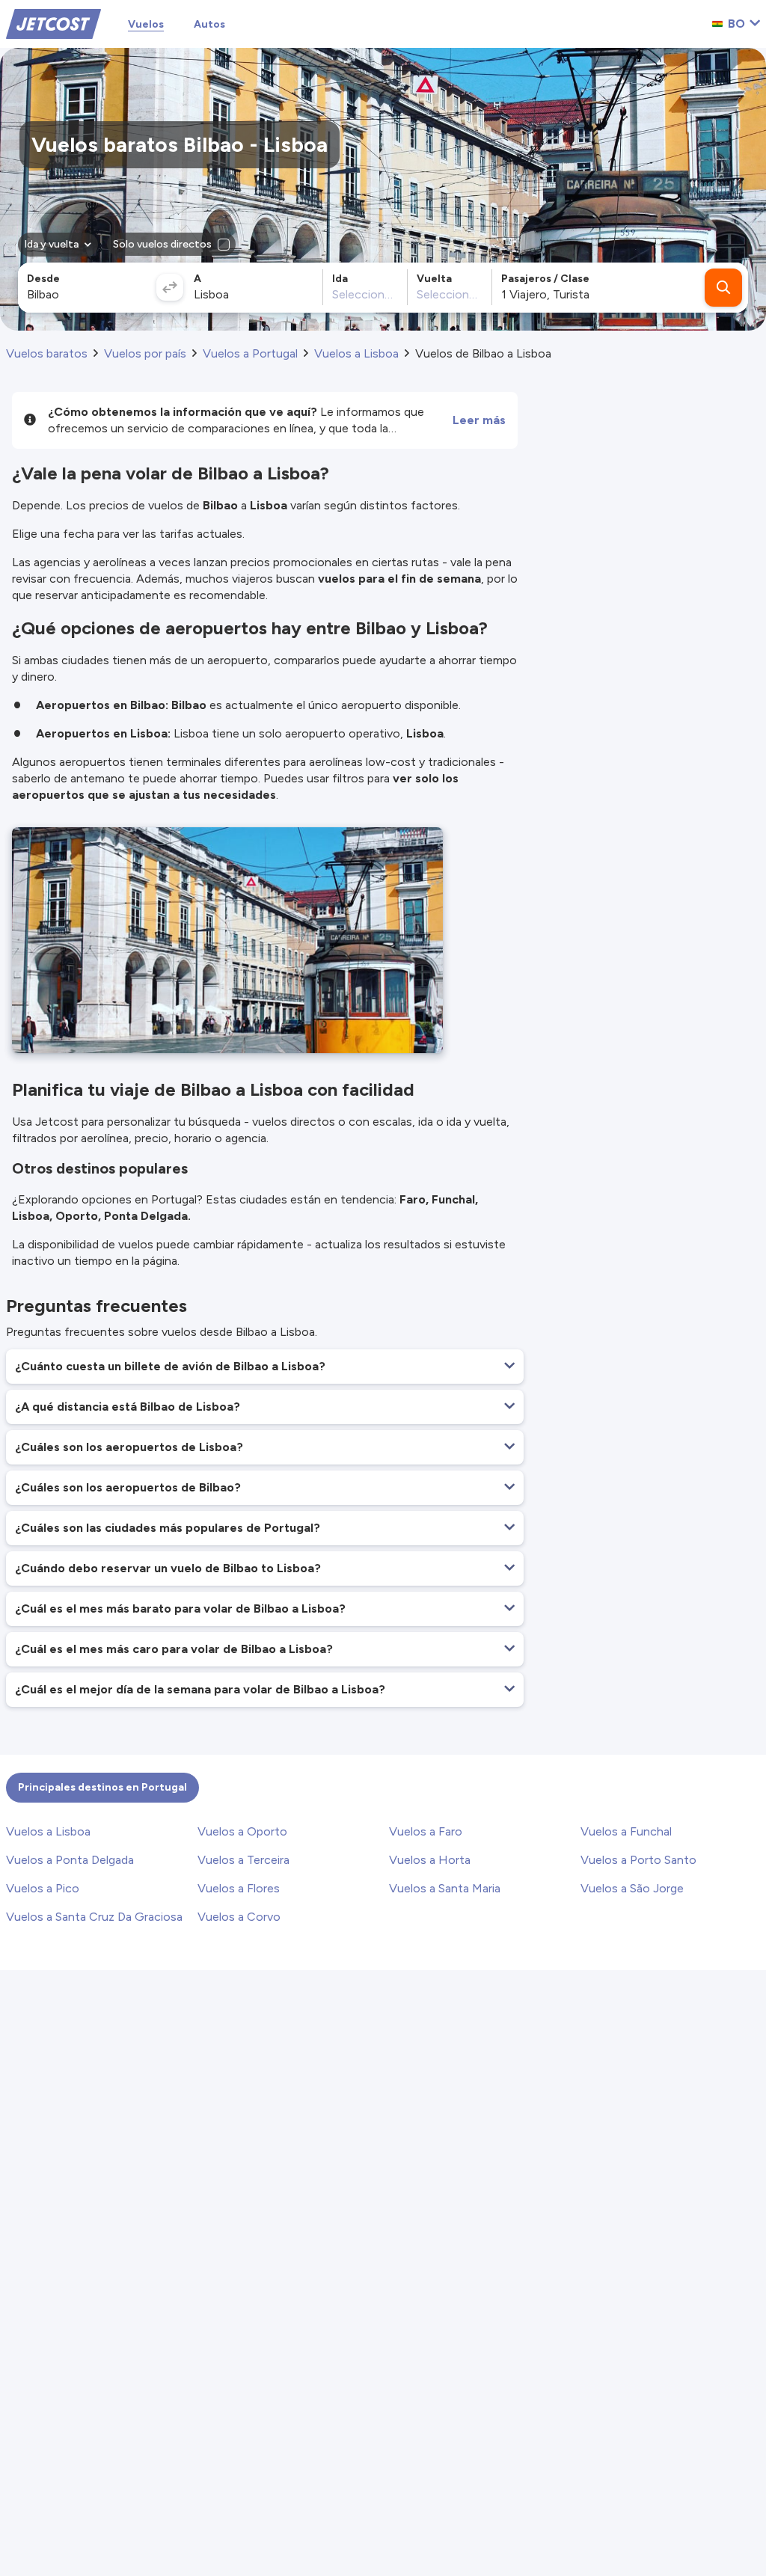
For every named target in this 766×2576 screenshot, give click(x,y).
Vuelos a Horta (430, 1860)
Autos (209, 24)
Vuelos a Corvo (239, 1917)
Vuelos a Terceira (243, 1860)
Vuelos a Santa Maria (445, 1888)
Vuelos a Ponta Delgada (70, 1860)
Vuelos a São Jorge (632, 1888)
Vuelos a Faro (426, 1831)
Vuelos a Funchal (626, 1831)
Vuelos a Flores (239, 1888)
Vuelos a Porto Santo (638, 1860)
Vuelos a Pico (43, 1888)
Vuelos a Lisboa (48, 1831)
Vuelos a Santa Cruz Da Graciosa (94, 1917)
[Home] (53, 23)
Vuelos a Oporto (242, 1831)
